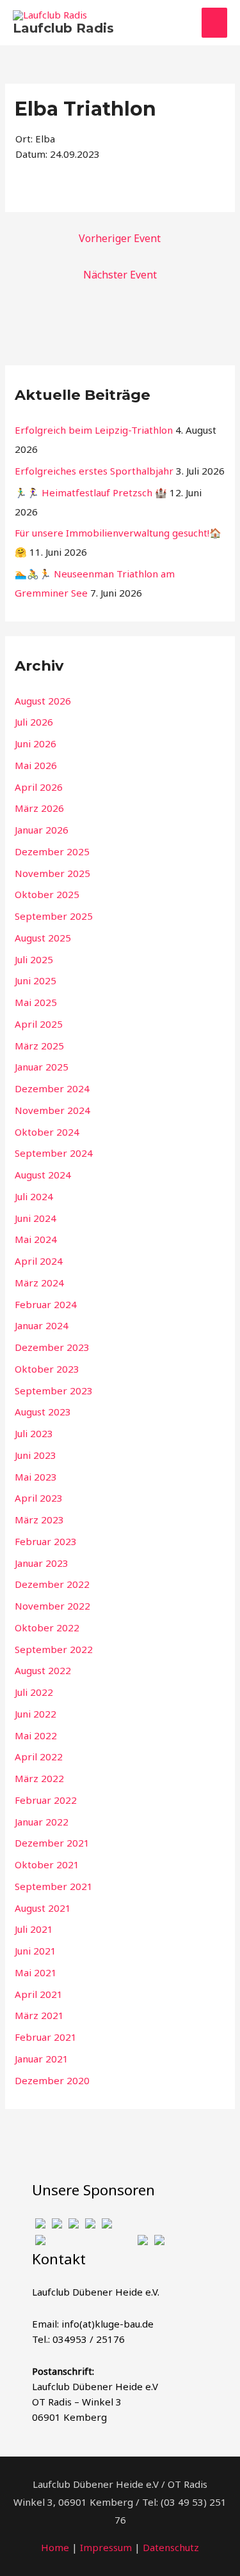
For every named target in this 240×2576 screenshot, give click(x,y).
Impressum (106, 2547)
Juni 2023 (36, 1455)
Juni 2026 (36, 743)
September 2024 (54, 1153)
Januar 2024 (42, 1325)
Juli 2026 (34, 722)
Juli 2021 (34, 1929)
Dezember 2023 (52, 1347)
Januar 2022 (42, 1822)
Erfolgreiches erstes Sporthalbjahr (94, 471)
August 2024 (43, 1175)
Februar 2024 (46, 1304)
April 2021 (39, 1994)
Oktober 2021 (47, 1864)
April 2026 (39, 787)
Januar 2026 (42, 830)
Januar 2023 (42, 1563)
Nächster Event (120, 275)
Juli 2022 (34, 1692)
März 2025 (39, 1046)
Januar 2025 (42, 1067)
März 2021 (39, 2015)
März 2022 (39, 1778)
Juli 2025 (34, 959)
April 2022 (39, 1757)
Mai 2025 (36, 1002)
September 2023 (54, 1391)
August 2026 (43, 701)
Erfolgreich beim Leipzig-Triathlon (94, 430)
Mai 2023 (36, 1477)
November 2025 (52, 873)
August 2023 (43, 1412)
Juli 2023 (34, 1433)
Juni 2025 (36, 980)
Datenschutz (171, 2547)
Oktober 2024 (47, 1132)
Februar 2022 (46, 1800)
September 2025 (54, 916)
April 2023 (39, 1498)
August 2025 (43, 938)
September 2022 (54, 1649)
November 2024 (52, 1110)
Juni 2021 (36, 1951)
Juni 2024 (36, 1218)
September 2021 (54, 1886)
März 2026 (39, 808)
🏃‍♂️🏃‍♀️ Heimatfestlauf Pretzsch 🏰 (91, 492)
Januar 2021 (42, 2059)
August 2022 (43, 1670)
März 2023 (39, 1520)
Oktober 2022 (47, 1627)
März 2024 (39, 1283)
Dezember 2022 (52, 1584)
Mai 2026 (36, 765)
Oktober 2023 (47, 1369)
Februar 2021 (46, 2037)
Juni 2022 (36, 1714)
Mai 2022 (36, 1735)
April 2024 (39, 1261)
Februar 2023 (46, 1541)
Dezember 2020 (52, 2080)
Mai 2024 (36, 1239)
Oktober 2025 (47, 894)
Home (55, 2547)
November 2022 (52, 1606)
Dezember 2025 (52, 851)
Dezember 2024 (52, 1088)
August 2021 (43, 1908)
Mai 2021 (36, 1972)
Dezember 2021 (52, 1843)
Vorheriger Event (120, 238)
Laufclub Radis (63, 28)
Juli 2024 (34, 1196)
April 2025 (39, 1024)
